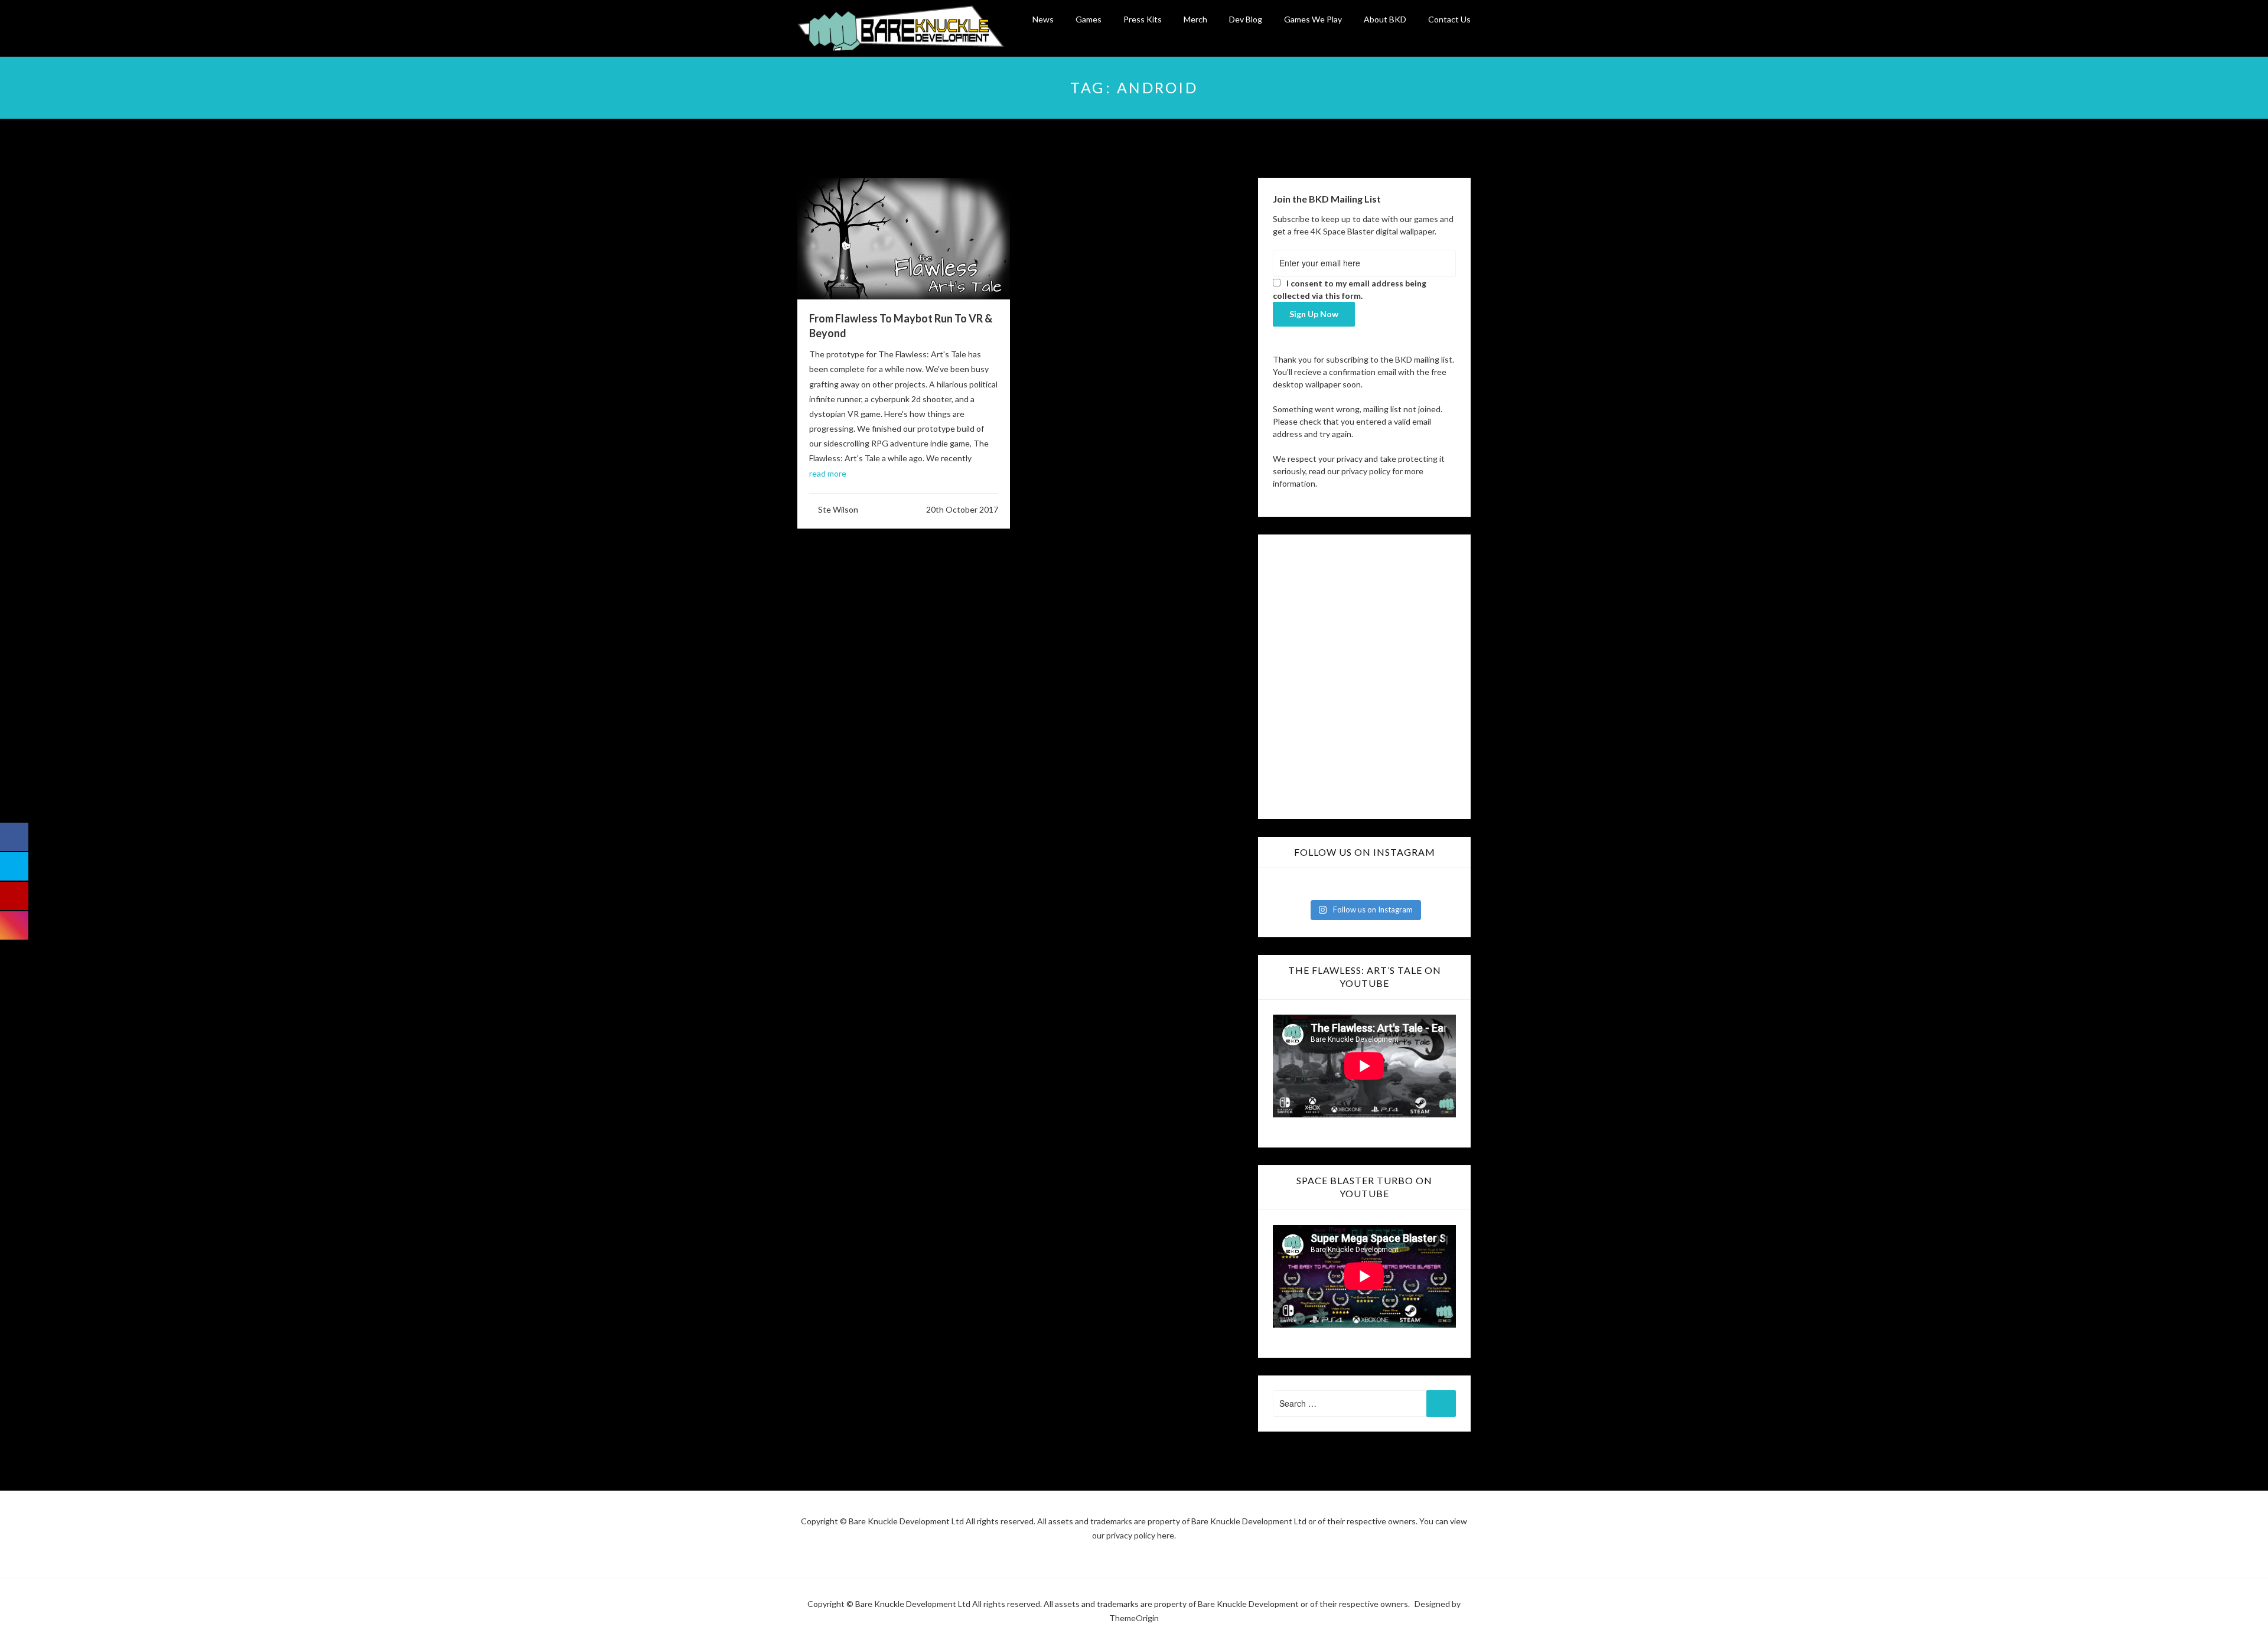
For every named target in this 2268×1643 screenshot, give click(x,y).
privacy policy (1366, 471)
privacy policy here (1140, 1535)
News (1043, 19)
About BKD (1385, 19)
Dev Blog (1246, 19)
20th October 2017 (962, 509)
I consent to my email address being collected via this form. (1350, 289)
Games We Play (1313, 19)
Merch (1195, 19)
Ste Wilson (838, 509)
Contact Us (1449, 19)
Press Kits (1143, 19)
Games (1089, 19)
